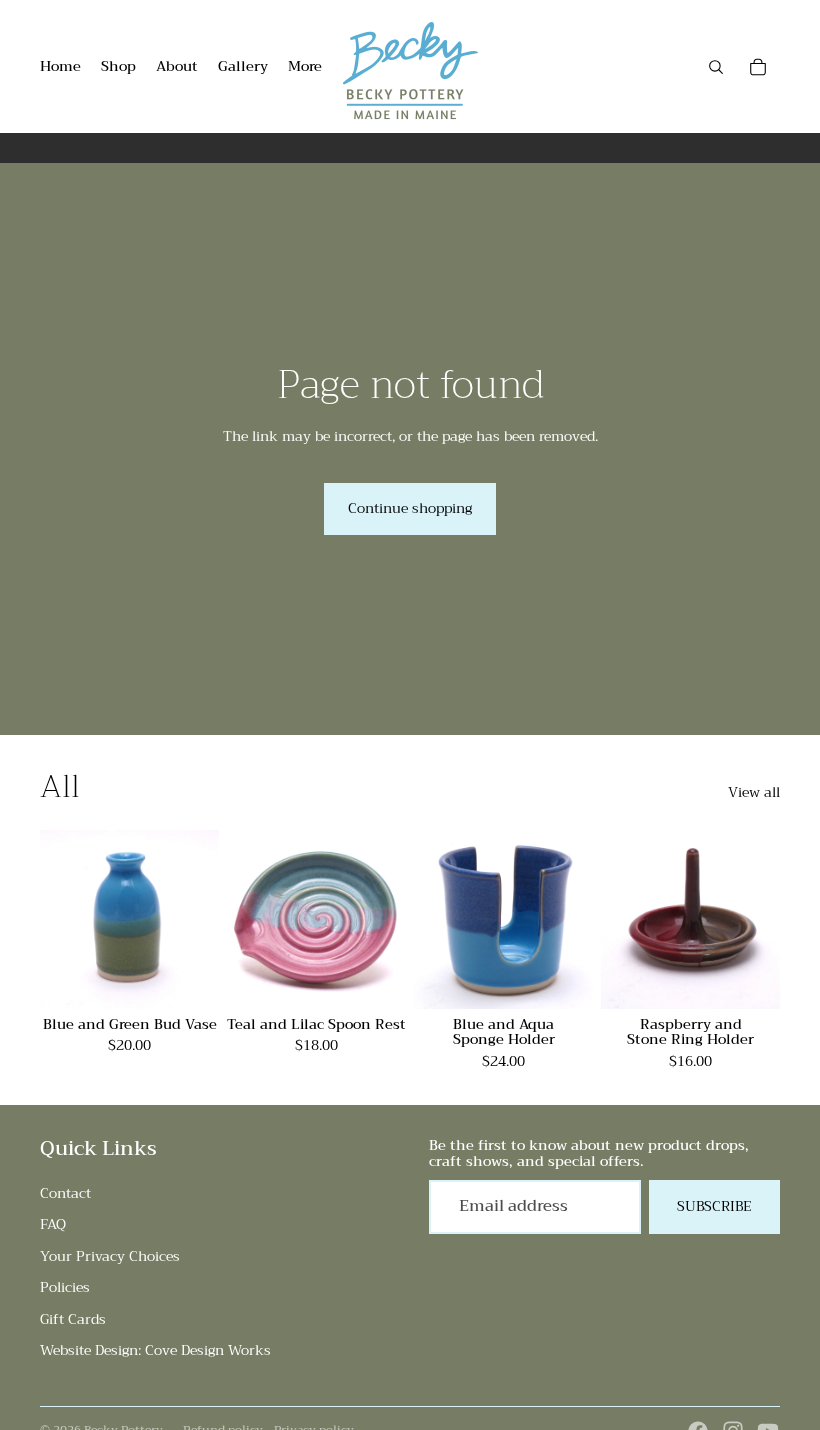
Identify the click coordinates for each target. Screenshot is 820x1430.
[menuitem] (305, 67)
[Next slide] (203, 919)
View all (754, 793)
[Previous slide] (55, 919)
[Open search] (716, 67)
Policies (65, 1287)
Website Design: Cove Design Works (155, 1350)
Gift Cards (73, 1319)
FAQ (53, 1224)
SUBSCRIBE (714, 1206)
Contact (65, 1193)
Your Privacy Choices (110, 1256)
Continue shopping (410, 508)
